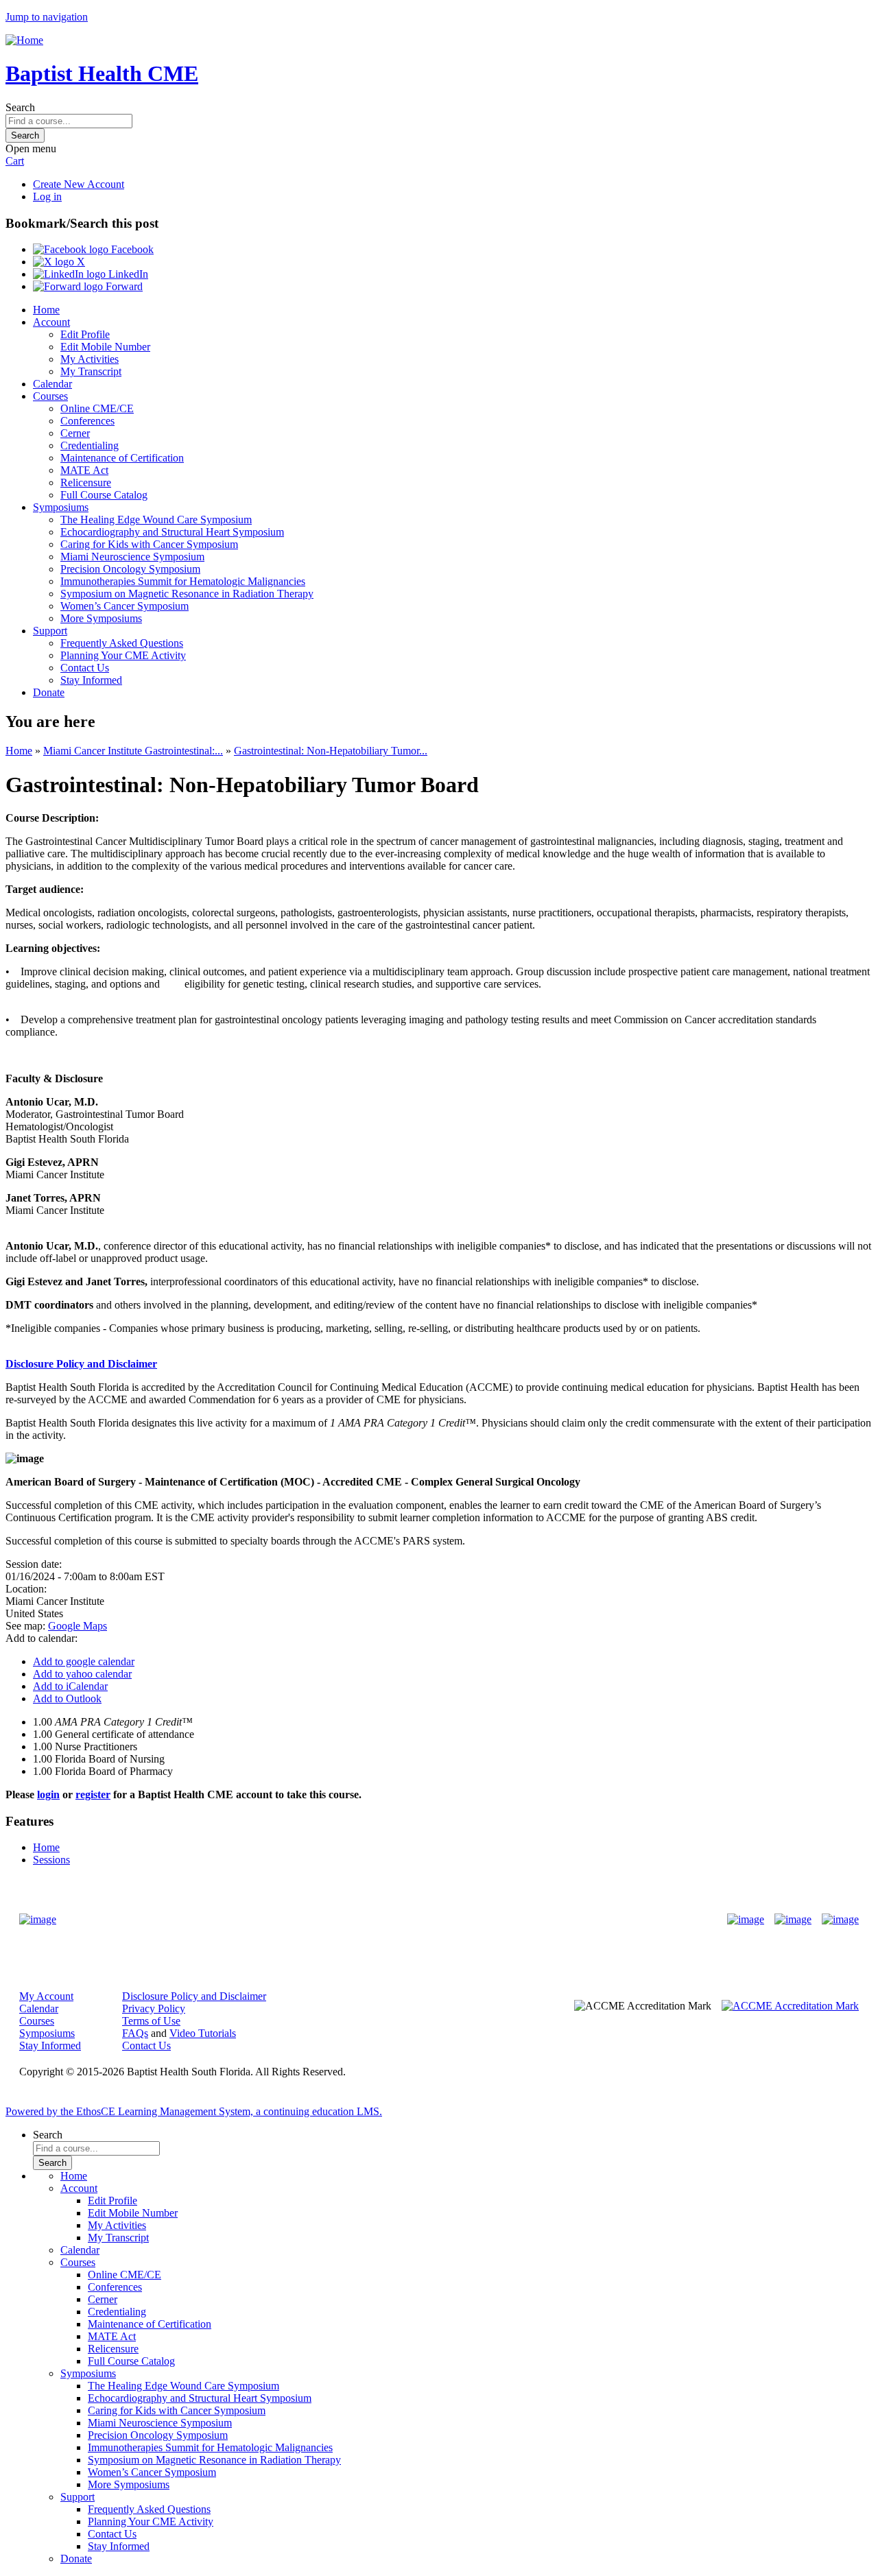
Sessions (51, 1860)
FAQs (135, 2033)
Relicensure (86, 482)
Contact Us (85, 668)
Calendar (52, 384)
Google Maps (78, 1626)
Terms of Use (151, 2021)
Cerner (75, 433)
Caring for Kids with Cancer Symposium (149, 544)
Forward (123, 286)
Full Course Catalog (104, 495)
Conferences (87, 421)
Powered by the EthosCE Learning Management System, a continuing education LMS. (194, 2111)
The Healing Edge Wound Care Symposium (156, 520)
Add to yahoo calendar (82, 1674)
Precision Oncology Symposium (130, 569)
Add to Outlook (67, 1698)
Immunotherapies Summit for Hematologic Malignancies (183, 581)
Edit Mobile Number (105, 347)
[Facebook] (746, 1920)
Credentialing (90, 445)
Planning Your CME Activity (123, 655)
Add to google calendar (84, 1661)
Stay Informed (91, 680)
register (93, 1794)
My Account (46, 1996)
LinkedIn (127, 274)
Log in (47, 196)
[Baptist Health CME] (38, 1920)
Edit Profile (85, 334)
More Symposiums (101, 618)
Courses (50, 396)
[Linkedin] (840, 1920)
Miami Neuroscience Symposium (132, 557)
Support (50, 631)
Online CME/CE (97, 408)
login (48, 1794)
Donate (49, 692)
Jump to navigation (47, 17)
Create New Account (79, 184)
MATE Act (84, 470)
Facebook (131, 249)
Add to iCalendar (70, 1686)
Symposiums (61, 507)
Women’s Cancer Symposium (124, 606)
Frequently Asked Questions (122, 643)
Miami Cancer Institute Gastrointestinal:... (133, 751)
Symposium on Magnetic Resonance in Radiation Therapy (187, 594)
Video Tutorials (203, 2033)
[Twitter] (793, 1920)
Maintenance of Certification (122, 458)
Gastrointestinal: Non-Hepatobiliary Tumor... (331, 751)
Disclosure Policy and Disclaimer (194, 1996)
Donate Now (396, 1919)
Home (46, 310)
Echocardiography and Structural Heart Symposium (172, 532)
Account (51, 322)
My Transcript (91, 371)
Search (20, 107)
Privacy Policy (154, 2008)
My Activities (90, 359)
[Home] (24, 40)
